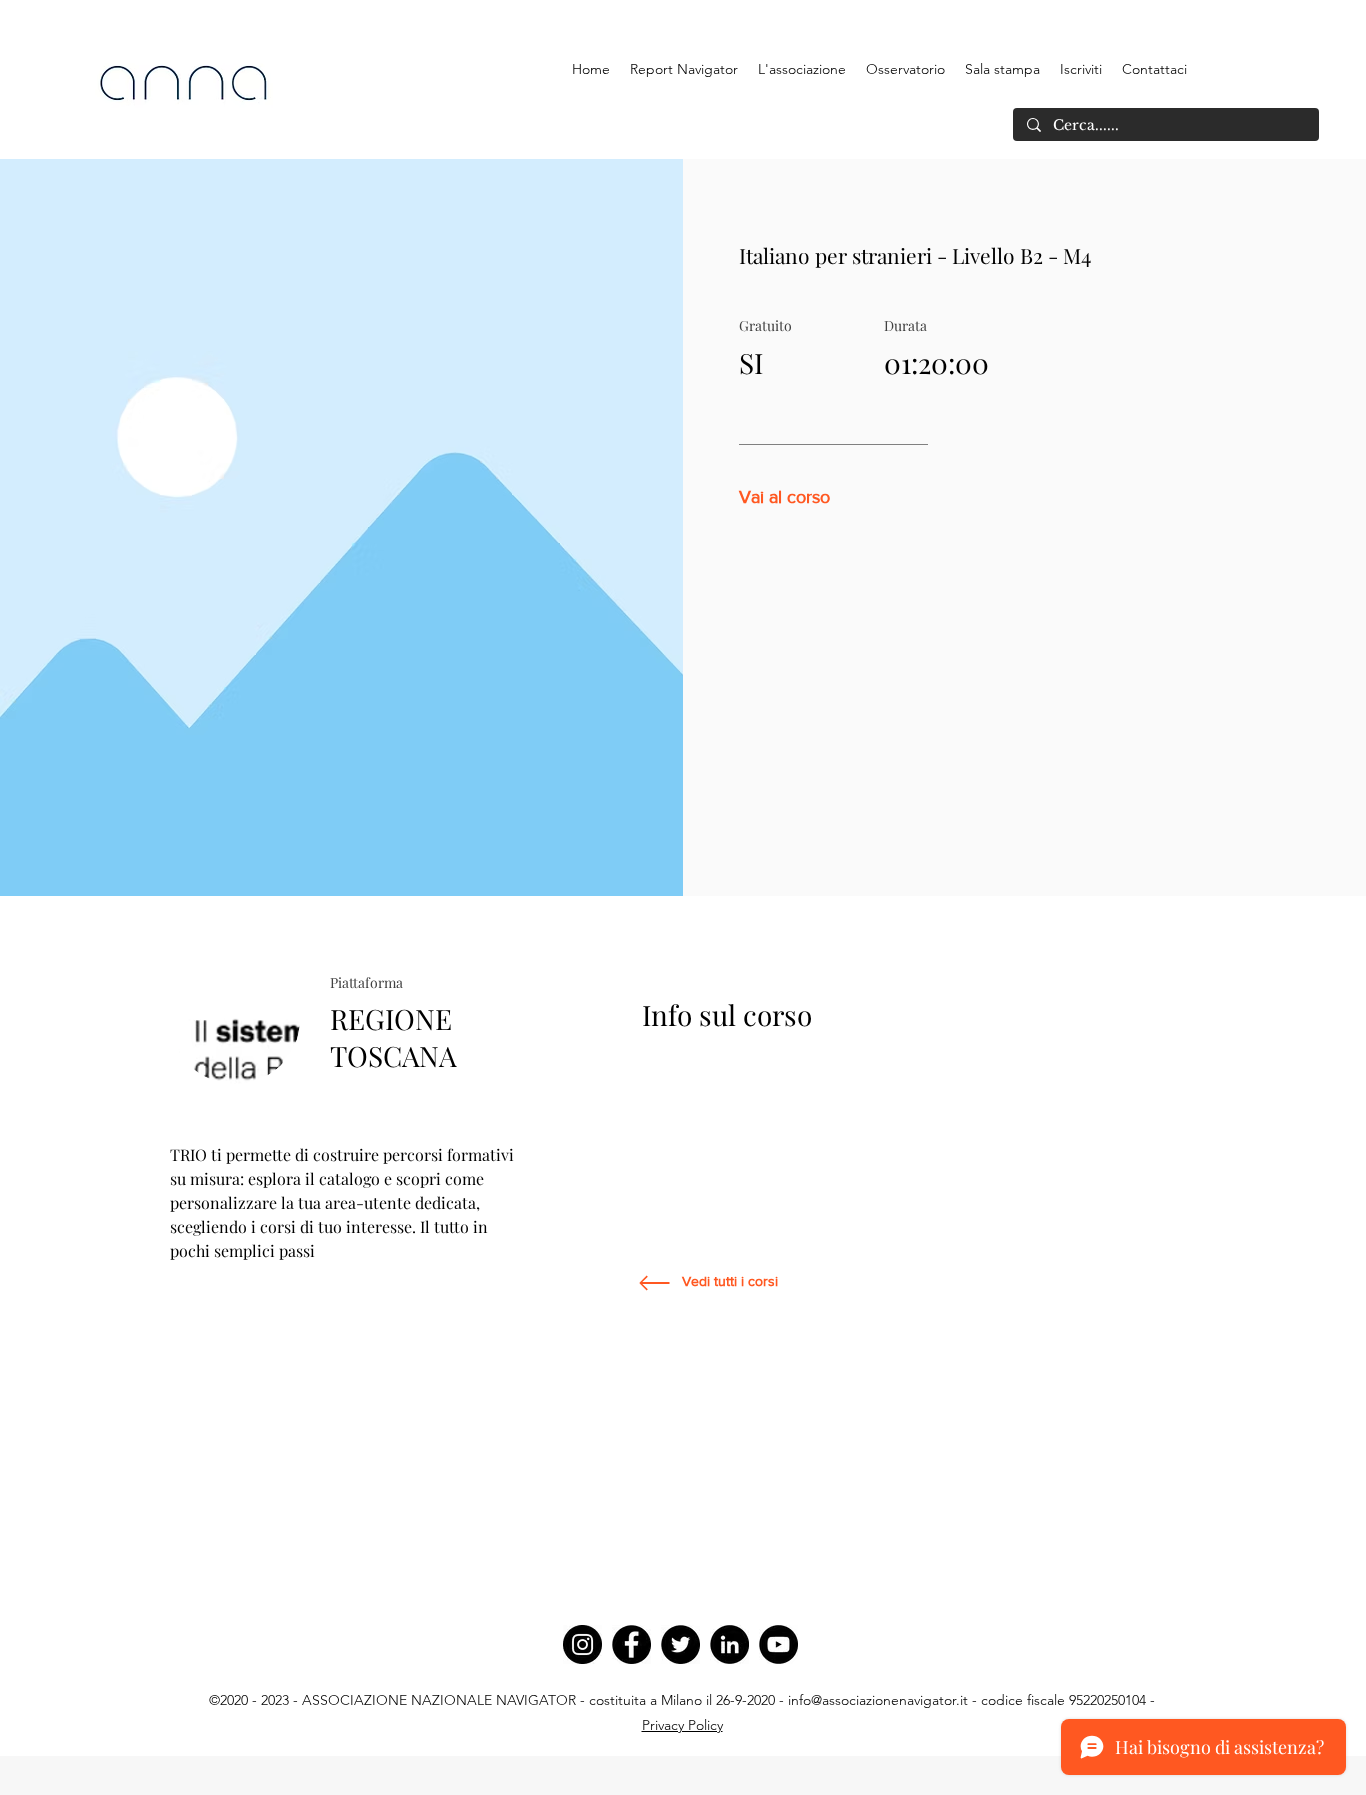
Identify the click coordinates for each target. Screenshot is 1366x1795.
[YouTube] (778, 1644)
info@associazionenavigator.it (878, 1700)
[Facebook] (631, 1644)
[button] (802, 69)
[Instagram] (582, 1644)
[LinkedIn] (729, 1644)
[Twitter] (680, 1644)
